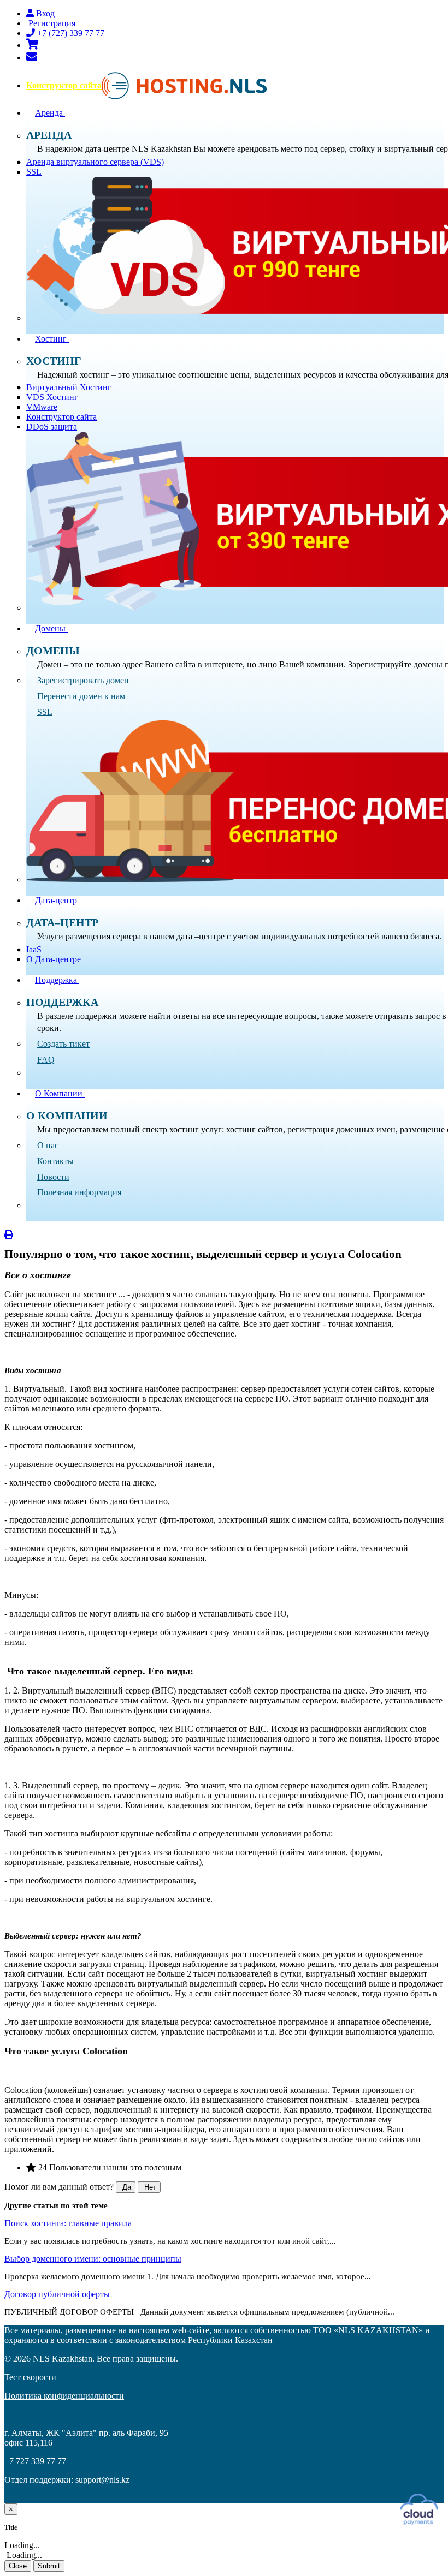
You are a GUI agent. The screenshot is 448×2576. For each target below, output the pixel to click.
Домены (51, 628)
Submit (49, 2566)
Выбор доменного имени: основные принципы (93, 2259)
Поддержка (57, 980)
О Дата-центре (54, 959)
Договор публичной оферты (57, 2294)
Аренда (50, 113)
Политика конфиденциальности (64, 2396)
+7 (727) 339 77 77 (70, 33)
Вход (44, 13)
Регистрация (51, 23)
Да (126, 2187)
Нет (149, 2187)
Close (18, 2566)
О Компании (60, 1093)
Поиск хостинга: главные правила (68, 2223)
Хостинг (52, 339)
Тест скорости (30, 2377)
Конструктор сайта (64, 85)
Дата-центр (57, 900)
